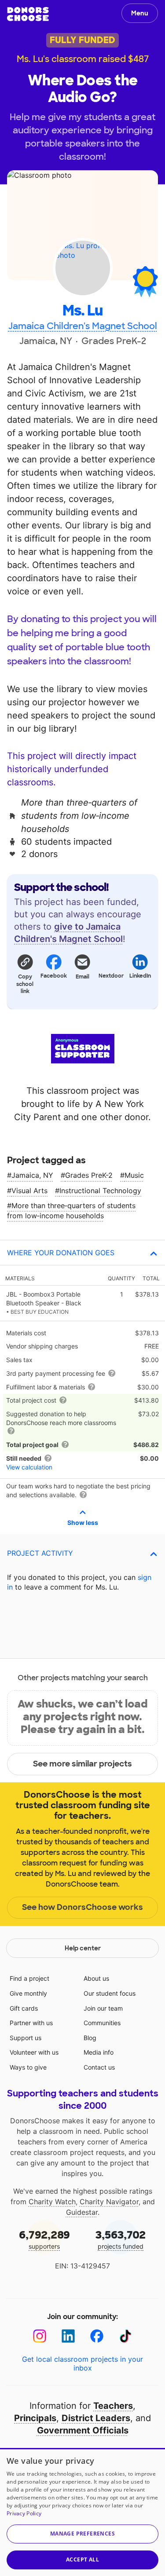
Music (134, 1175)
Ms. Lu (82, 311)
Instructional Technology (100, 1191)
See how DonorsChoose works (82, 1907)
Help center (83, 1948)
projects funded (121, 2239)
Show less (83, 1523)
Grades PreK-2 (89, 1175)
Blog (90, 2038)
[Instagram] (40, 2336)
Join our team (103, 2008)
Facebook (53, 976)
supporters (44, 2239)
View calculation (29, 1467)
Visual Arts (29, 1191)
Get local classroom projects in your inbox (82, 2363)
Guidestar (82, 2212)
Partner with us (31, 2023)
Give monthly (28, 1993)
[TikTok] (126, 2336)
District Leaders (96, 2418)
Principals (35, 2418)
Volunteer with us (34, 2052)
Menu (140, 13)
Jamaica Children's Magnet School (83, 326)
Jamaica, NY (32, 1175)
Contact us (99, 2067)
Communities (102, 2023)
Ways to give (28, 2067)
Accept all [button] (82, 2560)
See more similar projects (82, 1764)
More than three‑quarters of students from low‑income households (71, 1210)
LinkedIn (140, 976)
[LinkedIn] (68, 2336)
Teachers (113, 2406)
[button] (25, 974)
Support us (26, 2038)
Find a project (29, 1978)
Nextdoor (111, 976)
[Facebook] (97, 2336)
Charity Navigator (109, 2202)
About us (96, 1978)
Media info (99, 2052)
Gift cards (24, 2008)
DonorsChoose (28, 14)
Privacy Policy (24, 2513)
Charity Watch (52, 2202)
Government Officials (83, 2430)
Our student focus (110, 1993)
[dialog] (82, 2512)
